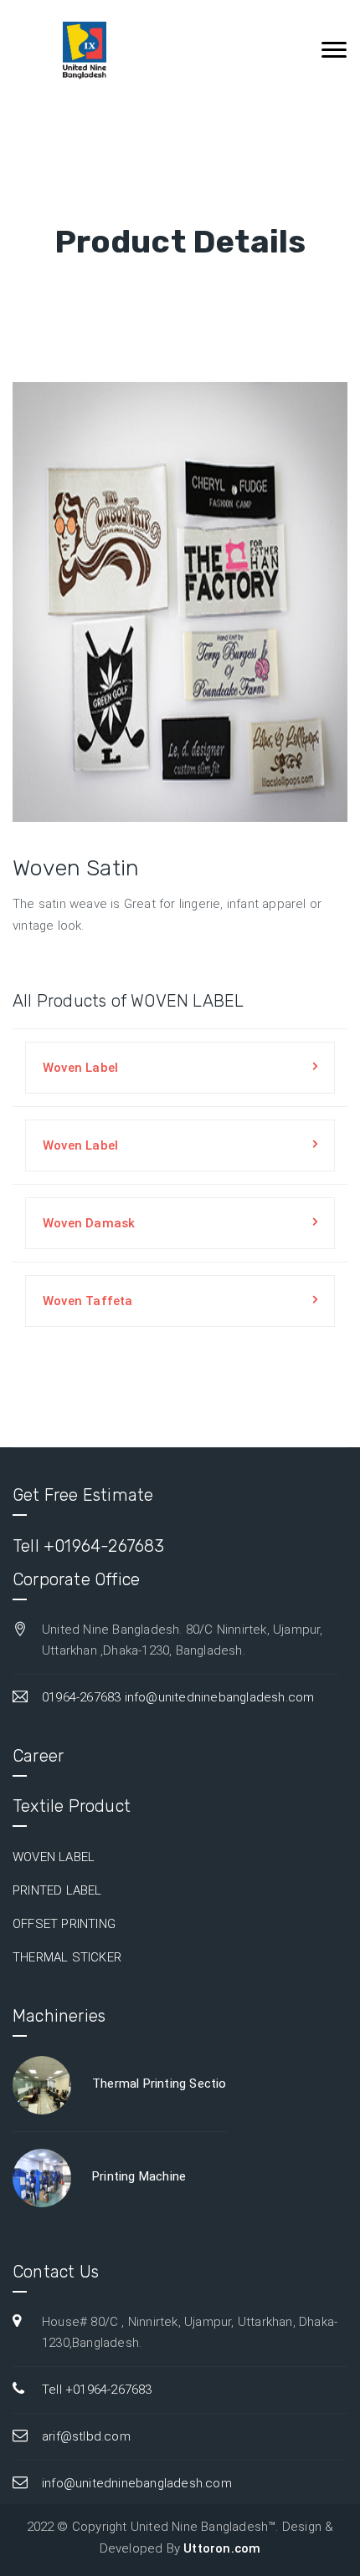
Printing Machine (139, 2176)
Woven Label (80, 1068)
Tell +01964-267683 (89, 1546)
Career (38, 1756)
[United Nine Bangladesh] (76, 50)
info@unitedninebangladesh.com (220, 1697)
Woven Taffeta (88, 1301)
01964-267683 (81, 1697)
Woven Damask (89, 1223)
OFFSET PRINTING (64, 1924)
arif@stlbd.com (86, 2436)
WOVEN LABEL (54, 1857)
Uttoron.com (222, 2548)
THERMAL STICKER (67, 1957)
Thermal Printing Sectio (159, 2084)
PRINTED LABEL (57, 1890)
